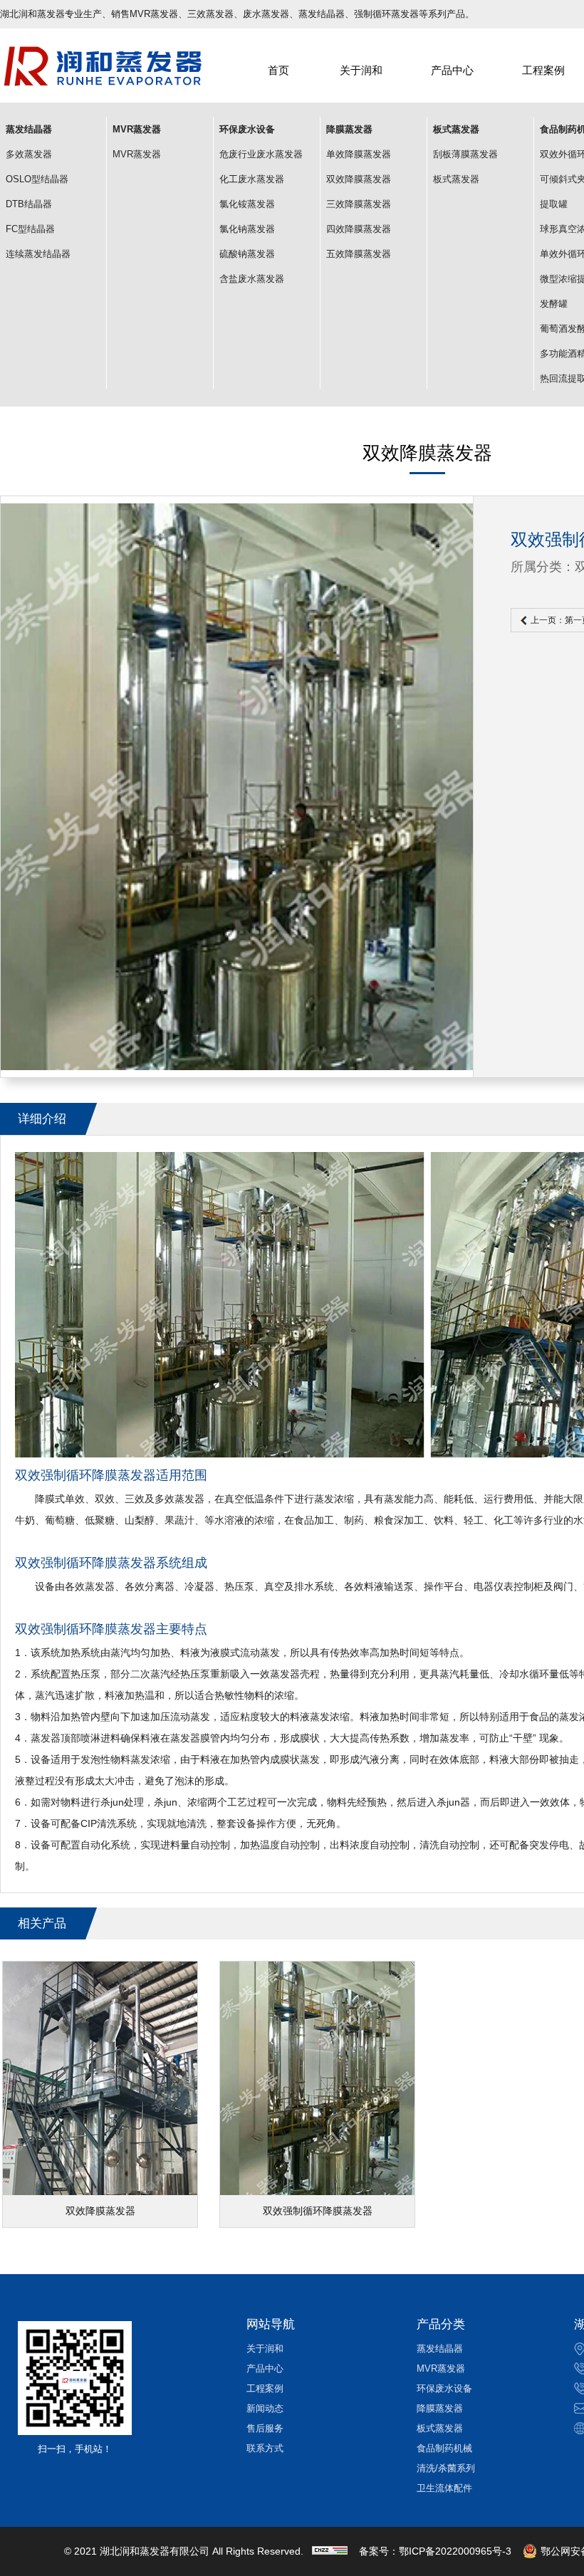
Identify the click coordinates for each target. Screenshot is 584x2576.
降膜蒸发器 (440, 2408)
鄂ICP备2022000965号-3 (455, 2551)
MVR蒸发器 (137, 154)
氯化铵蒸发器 (247, 204)
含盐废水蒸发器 (252, 279)
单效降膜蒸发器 (359, 154)
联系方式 (265, 2448)
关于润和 (361, 70)
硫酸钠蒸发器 (247, 254)
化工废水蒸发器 (252, 179)
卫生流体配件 (444, 2488)
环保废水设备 (444, 2388)
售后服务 (265, 2428)
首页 (278, 70)
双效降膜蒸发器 (359, 179)
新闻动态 (265, 2408)
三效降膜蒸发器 (359, 204)
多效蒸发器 (29, 154)
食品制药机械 (444, 2448)
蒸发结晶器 (440, 2349)
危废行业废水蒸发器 (261, 154)
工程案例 (543, 70)
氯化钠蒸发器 (247, 229)
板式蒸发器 (456, 179)
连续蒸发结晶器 (38, 254)
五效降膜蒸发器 (359, 254)
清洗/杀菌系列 (446, 2468)
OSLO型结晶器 (37, 179)
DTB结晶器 (29, 204)
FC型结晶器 (30, 229)
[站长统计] (330, 2551)
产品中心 (452, 70)
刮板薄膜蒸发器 (465, 154)
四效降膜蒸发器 (359, 229)
